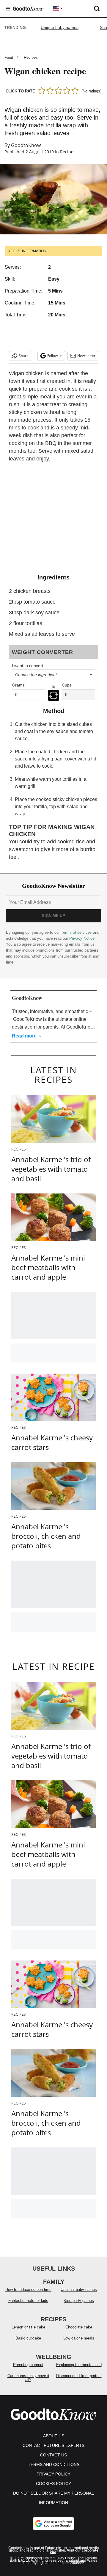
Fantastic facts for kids (28, 2301)
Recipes (31, 57)
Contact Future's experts (53, 2445)
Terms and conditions (54, 2464)
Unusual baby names (79, 2290)
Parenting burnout (28, 2365)
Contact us (53, 2455)
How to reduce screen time (28, 2290)
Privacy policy (53, 2474)
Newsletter (86, 356)
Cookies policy (53, 2484)
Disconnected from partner (79, 2376)
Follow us (55, 356)
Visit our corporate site (74, 2552)
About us (54, 2436)
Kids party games (79, 2301)
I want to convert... (29, 666)
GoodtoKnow (26, 145)
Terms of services (77, 932)
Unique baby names (60, 27)
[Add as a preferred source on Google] (53, 2524)
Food (9, 57)
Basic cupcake (28, 2338)
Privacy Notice (82, 938)
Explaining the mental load (79, 2365)
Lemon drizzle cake (28, 2327)
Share (24, 356)
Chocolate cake (79, 2327)
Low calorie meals (79, 2338)
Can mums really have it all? (28, 2378)
